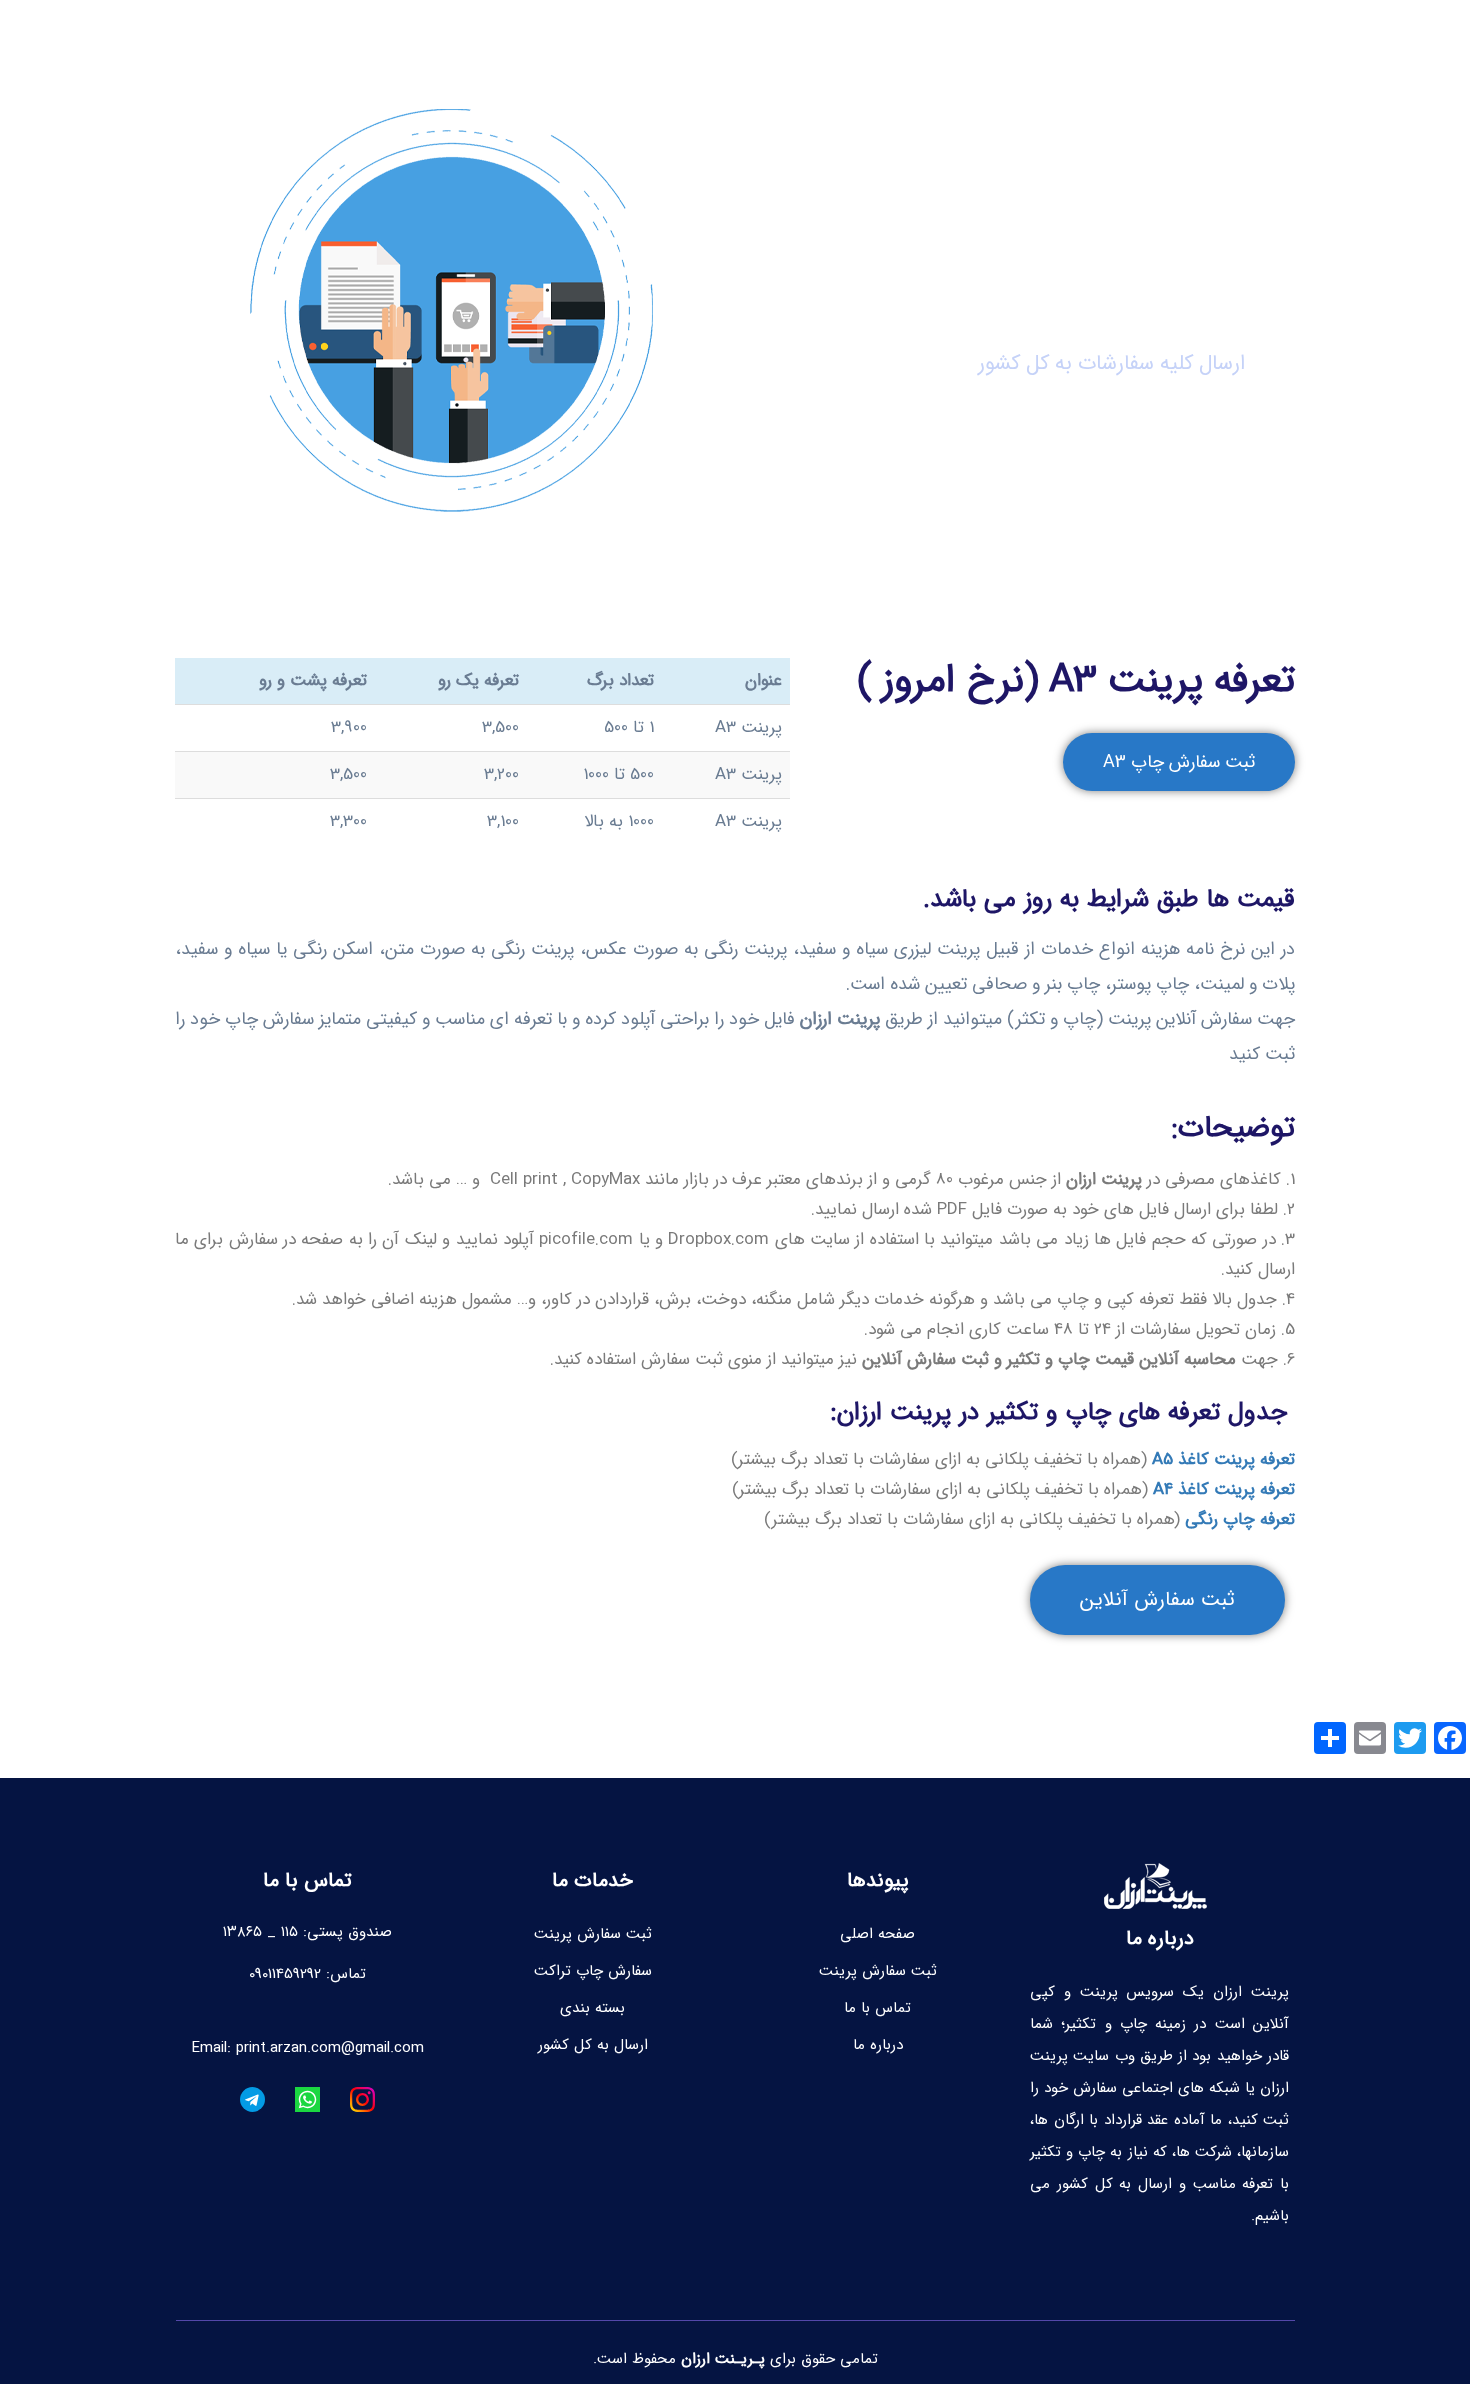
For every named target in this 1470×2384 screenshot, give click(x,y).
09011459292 (285, 1974)
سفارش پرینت (851, 38)
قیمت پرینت (980, 38)
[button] (1179, 762)
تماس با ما (350, 38)
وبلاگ (1060, 38)
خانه (1113, 38)
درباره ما (268, 38)
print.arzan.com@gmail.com (330, 2048)
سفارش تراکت (739, 38)
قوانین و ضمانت (621, 38)
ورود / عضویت (476, 38)
